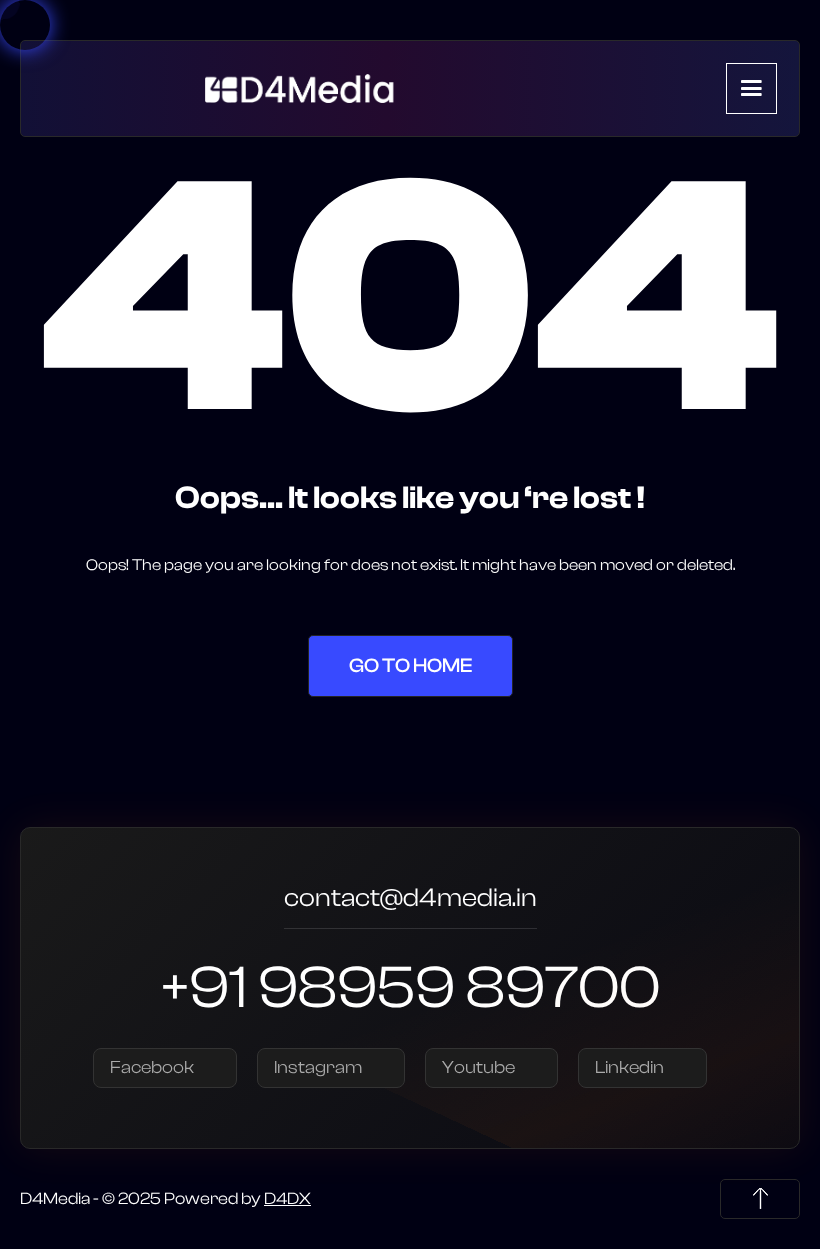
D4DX (287, 1198)
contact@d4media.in (410, 900)
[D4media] (304, 87)
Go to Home (410, 665)
